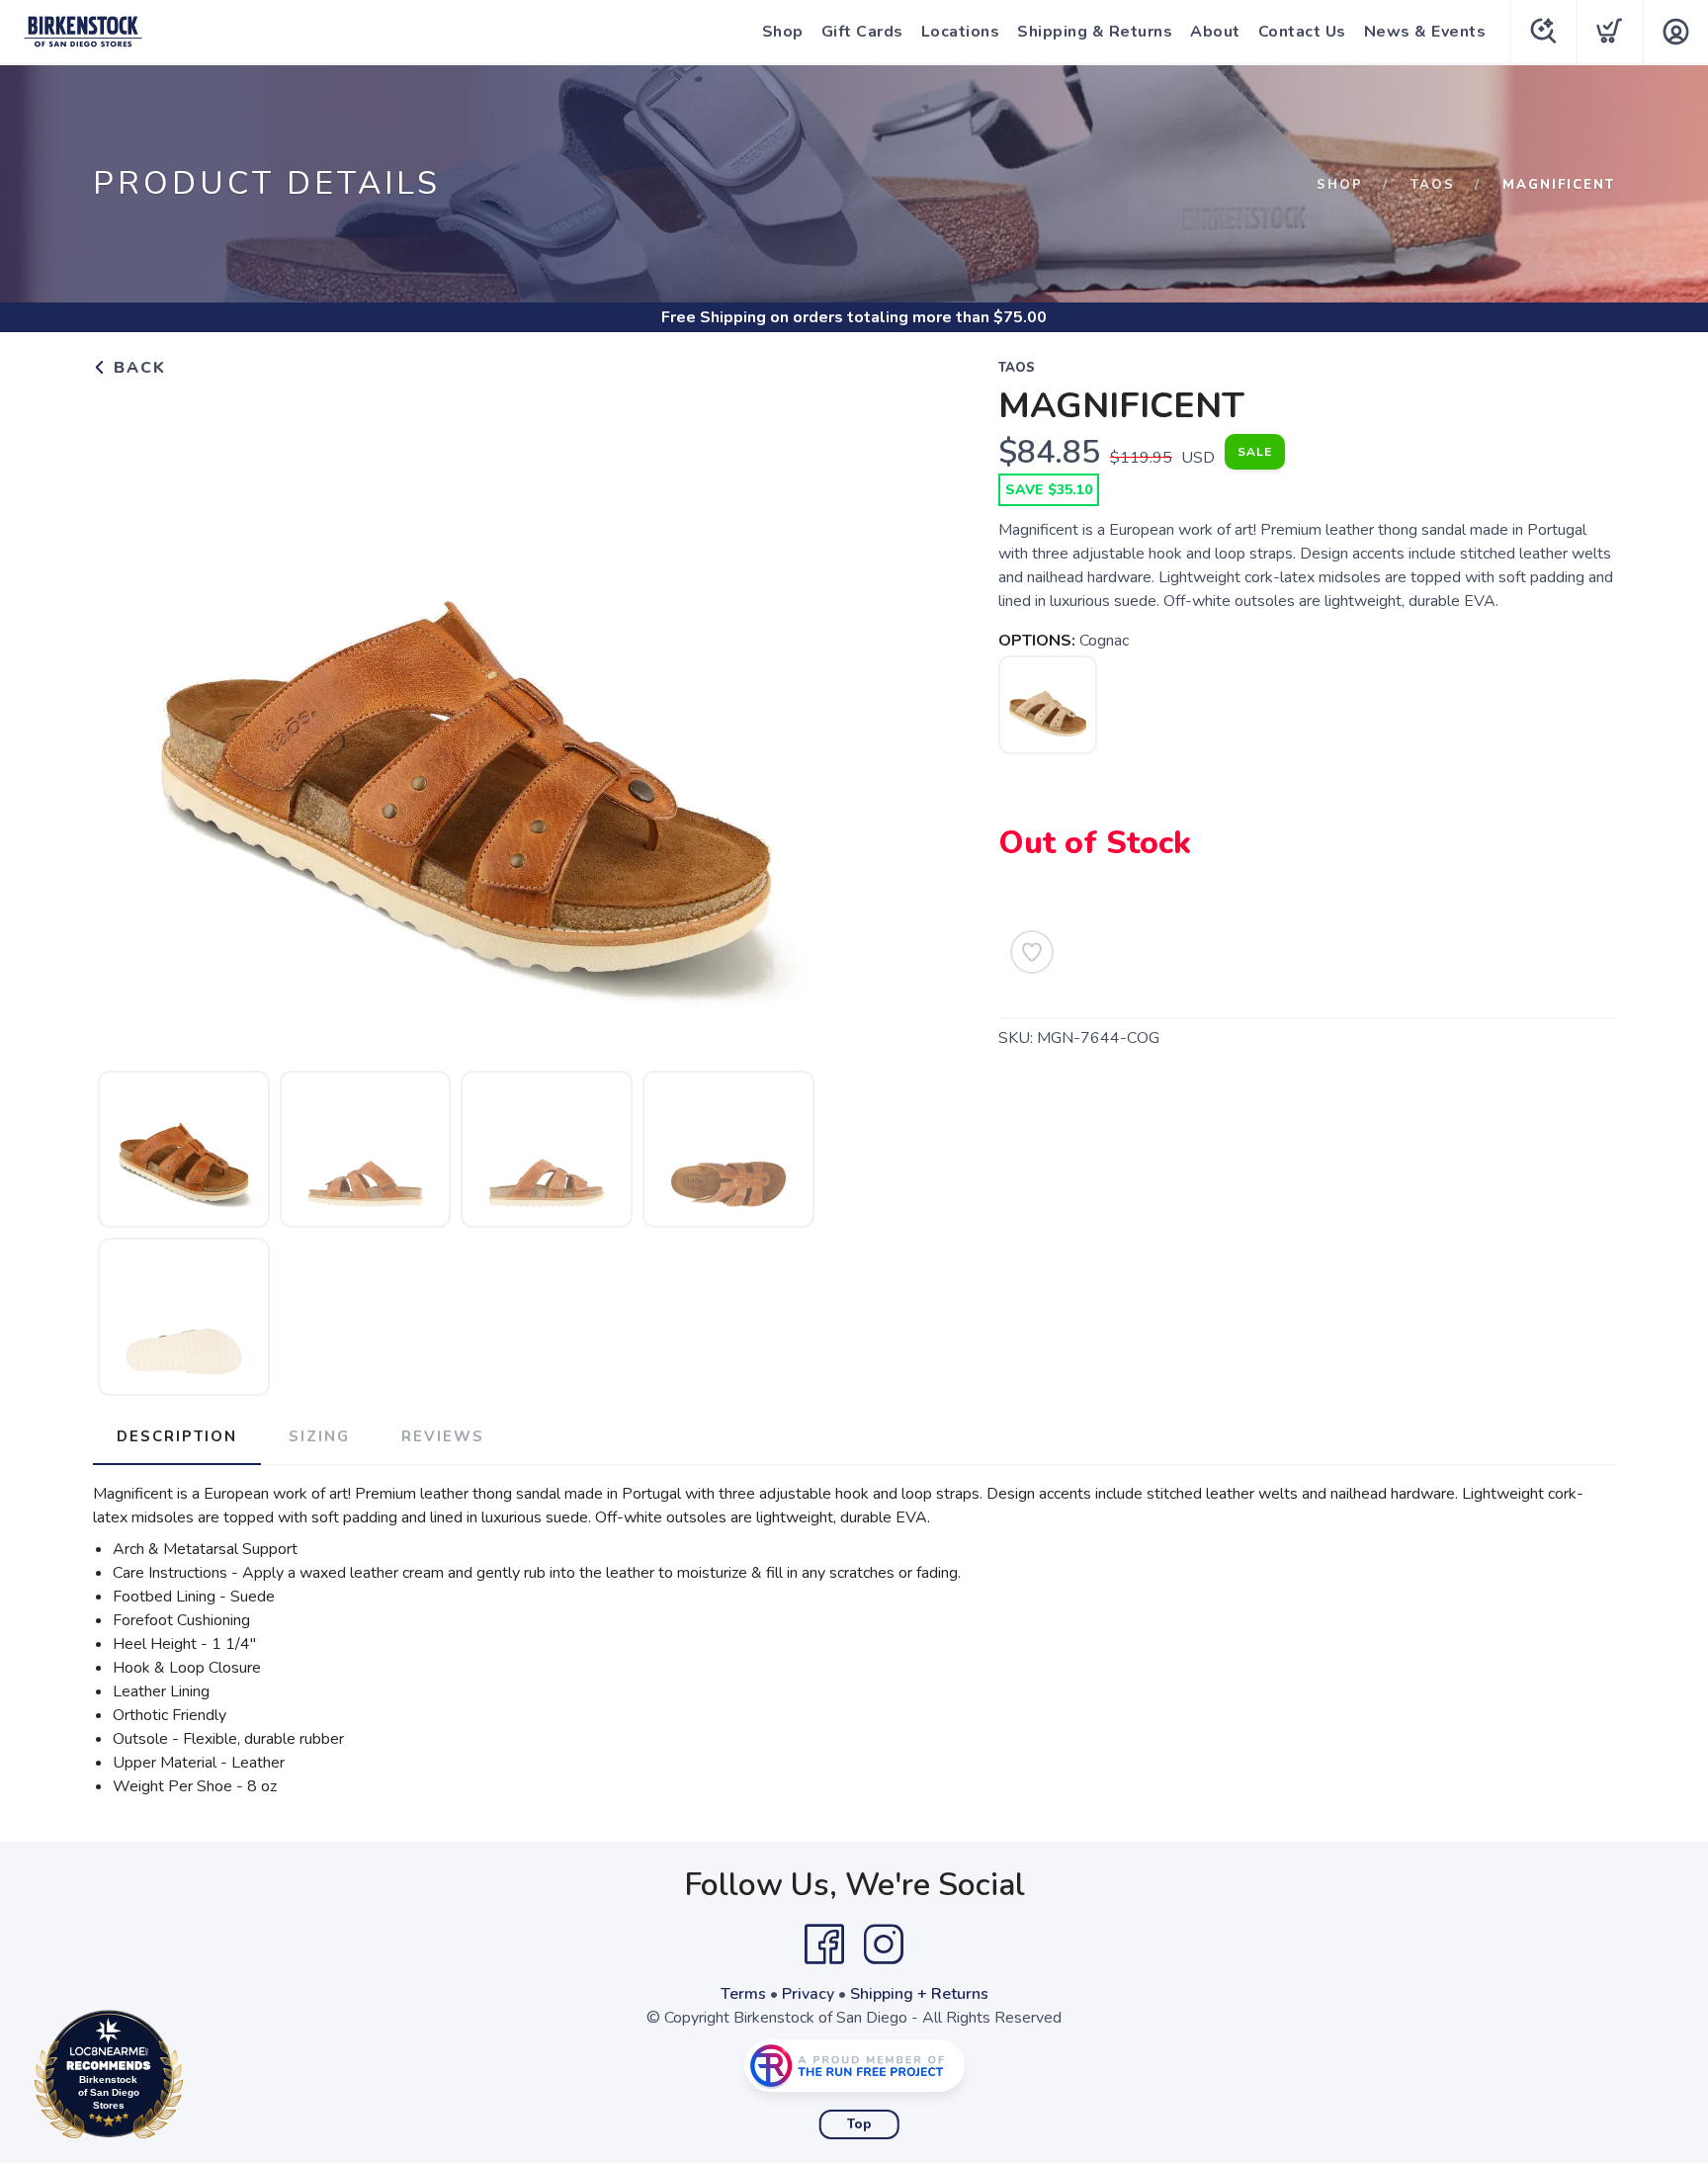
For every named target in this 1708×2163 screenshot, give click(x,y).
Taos (1433, 185)
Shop (783, 32)
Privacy (808, 1994)
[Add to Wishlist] (1032, 952)
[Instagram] (884, 1945)
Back (137, 368)
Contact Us (1302, 32)
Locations (961, 32)
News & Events (1425, 32)
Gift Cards (862, 32)
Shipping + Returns (919, 1994)
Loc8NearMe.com (195, 2079)
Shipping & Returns (1095, 32)
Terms (743, 1994)
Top (859, 2124)
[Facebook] (824, 1945)
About (1215, 32)
